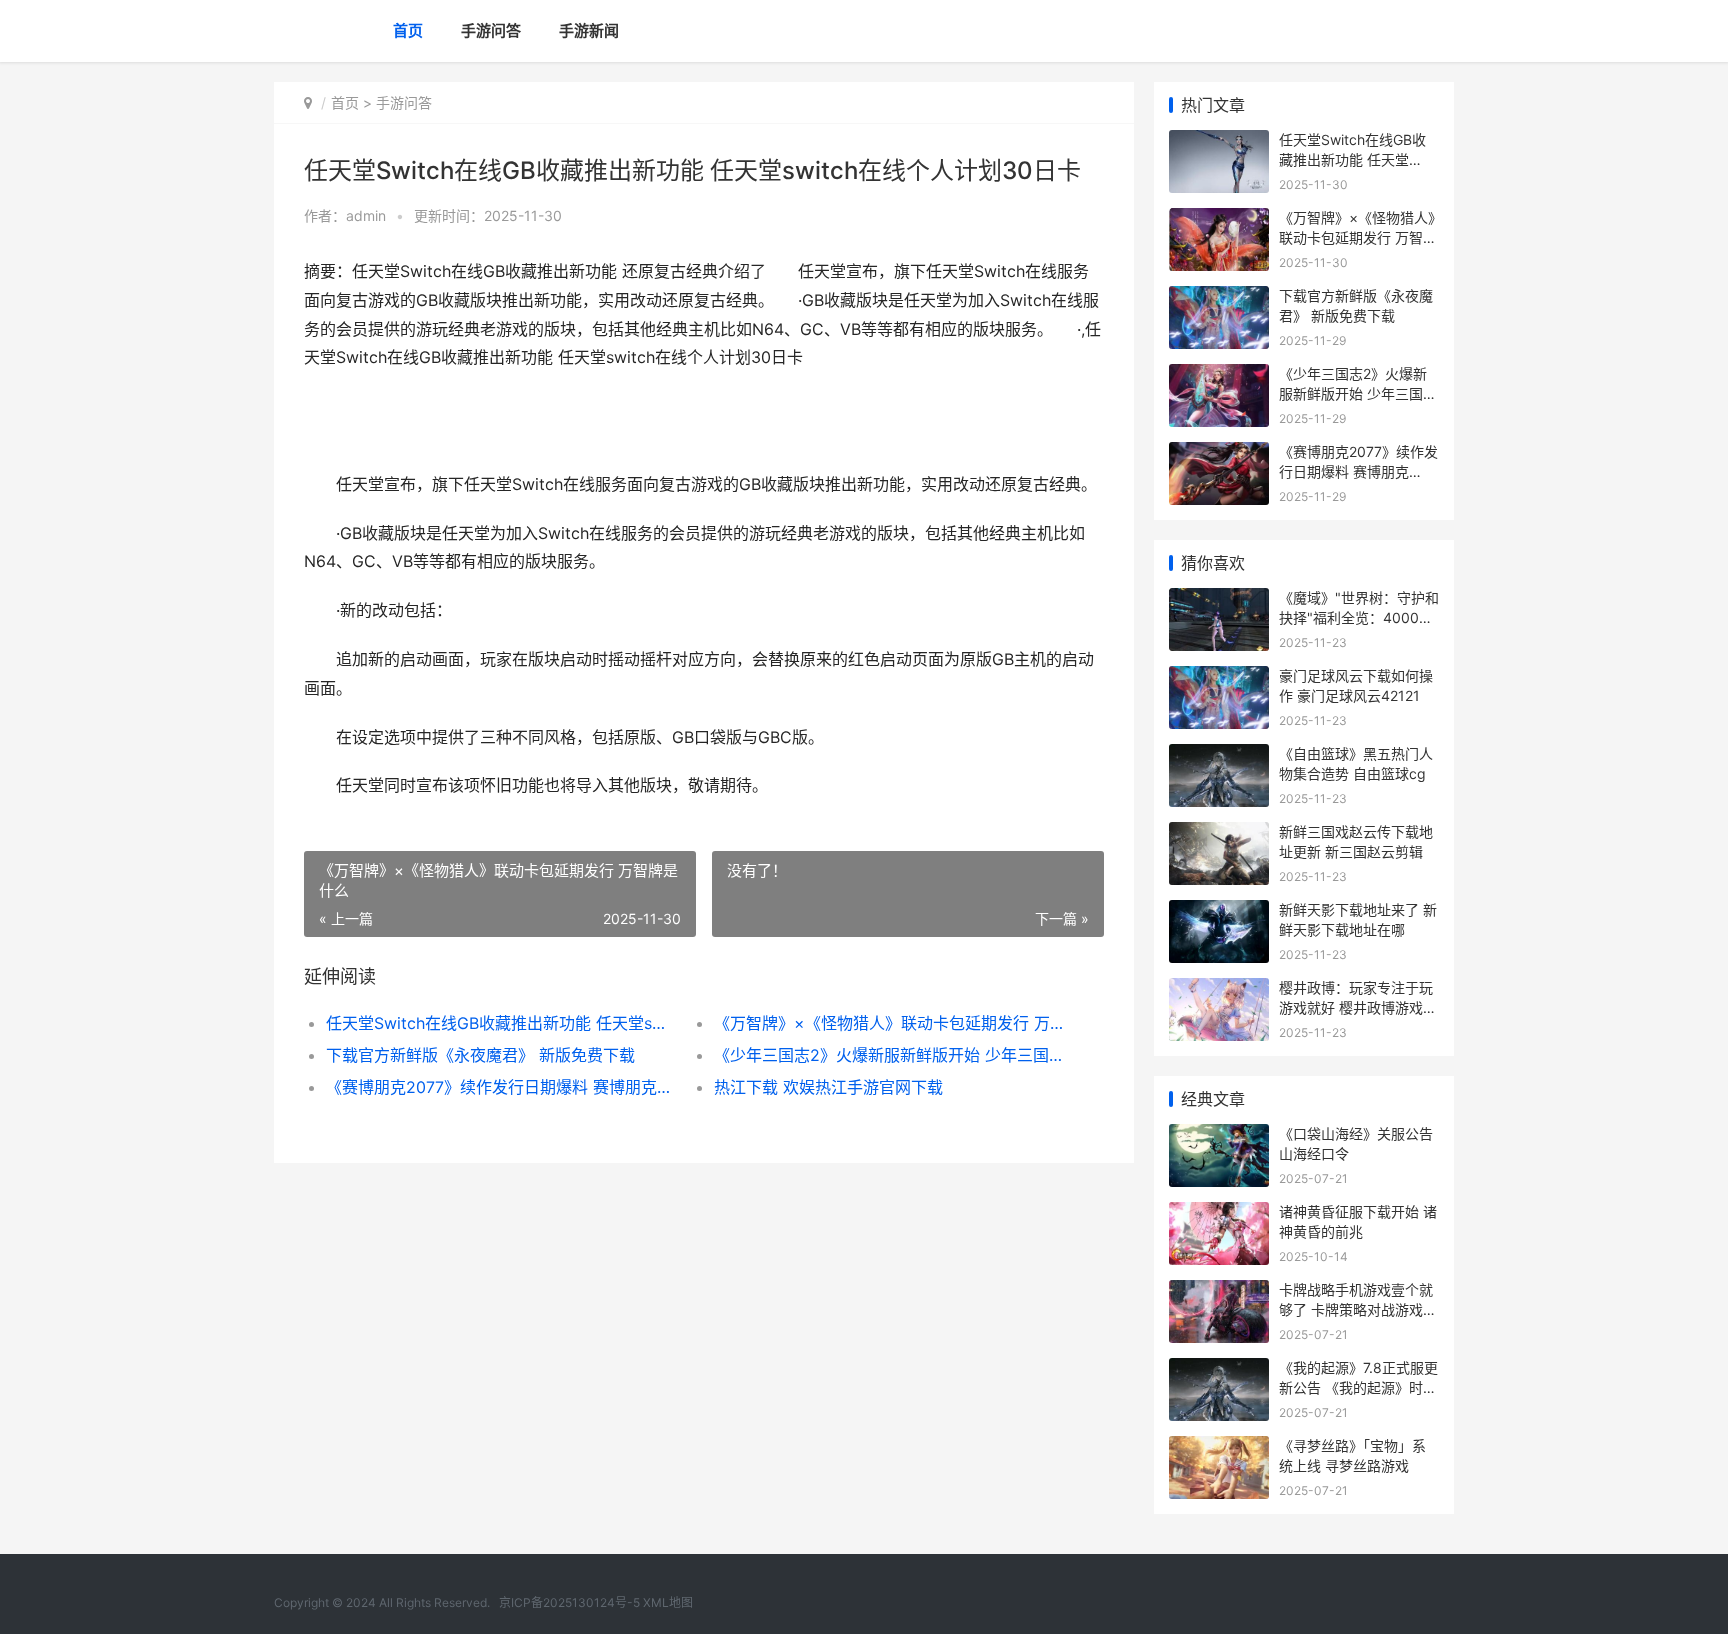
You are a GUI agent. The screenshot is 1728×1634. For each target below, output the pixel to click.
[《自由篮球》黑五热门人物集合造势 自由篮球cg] (1219, 756)
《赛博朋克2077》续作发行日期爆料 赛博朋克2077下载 (500, 1087)
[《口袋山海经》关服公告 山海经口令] (1219, 1136)
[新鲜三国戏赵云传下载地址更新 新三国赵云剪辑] (1219, 834)
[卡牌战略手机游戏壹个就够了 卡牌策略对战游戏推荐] (1219, 1292)
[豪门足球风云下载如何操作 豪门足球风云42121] (1219, 678)
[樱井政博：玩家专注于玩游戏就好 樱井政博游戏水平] (1219, 990)
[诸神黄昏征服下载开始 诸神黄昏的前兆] (1219, 1214)
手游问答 (491, 30)
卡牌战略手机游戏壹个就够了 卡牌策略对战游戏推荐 (1358, 1309)
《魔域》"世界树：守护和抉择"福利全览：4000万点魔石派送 (1359, 617)
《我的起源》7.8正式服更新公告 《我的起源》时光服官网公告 (1358, 1387)
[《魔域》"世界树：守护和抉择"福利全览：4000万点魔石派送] (1219, 600)
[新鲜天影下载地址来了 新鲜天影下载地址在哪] (1219, 912)
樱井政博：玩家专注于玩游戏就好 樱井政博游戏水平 (1358, 1007)
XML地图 (668, 1602)
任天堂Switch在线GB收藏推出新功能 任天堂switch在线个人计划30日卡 (500, 1023)
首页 (408, 30)
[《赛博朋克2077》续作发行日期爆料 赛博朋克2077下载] (1219, 454)
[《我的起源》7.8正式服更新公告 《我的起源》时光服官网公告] (1219, 1370)
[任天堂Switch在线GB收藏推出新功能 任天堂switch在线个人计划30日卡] (1219, 142)
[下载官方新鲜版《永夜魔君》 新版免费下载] (1219, 298)
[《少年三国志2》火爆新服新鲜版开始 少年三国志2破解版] (1219, 376)
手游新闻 (589, 30)
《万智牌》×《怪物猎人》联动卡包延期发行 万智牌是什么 (888, 1023)
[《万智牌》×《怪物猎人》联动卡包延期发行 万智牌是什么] (1219, 220)
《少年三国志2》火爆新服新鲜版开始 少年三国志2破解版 (888, 1055)
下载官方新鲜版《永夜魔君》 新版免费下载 (480, 1055)
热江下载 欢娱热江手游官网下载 (828, 1087)
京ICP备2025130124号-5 (569, 1602)
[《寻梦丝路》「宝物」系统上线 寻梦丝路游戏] (1219, 1448)
